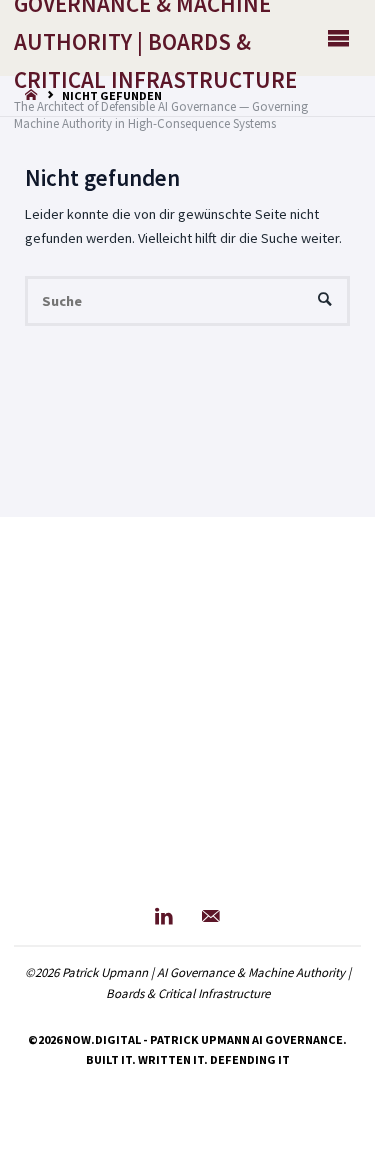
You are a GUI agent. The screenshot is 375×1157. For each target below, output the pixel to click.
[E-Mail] (211, 916)
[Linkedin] (164, 916)
